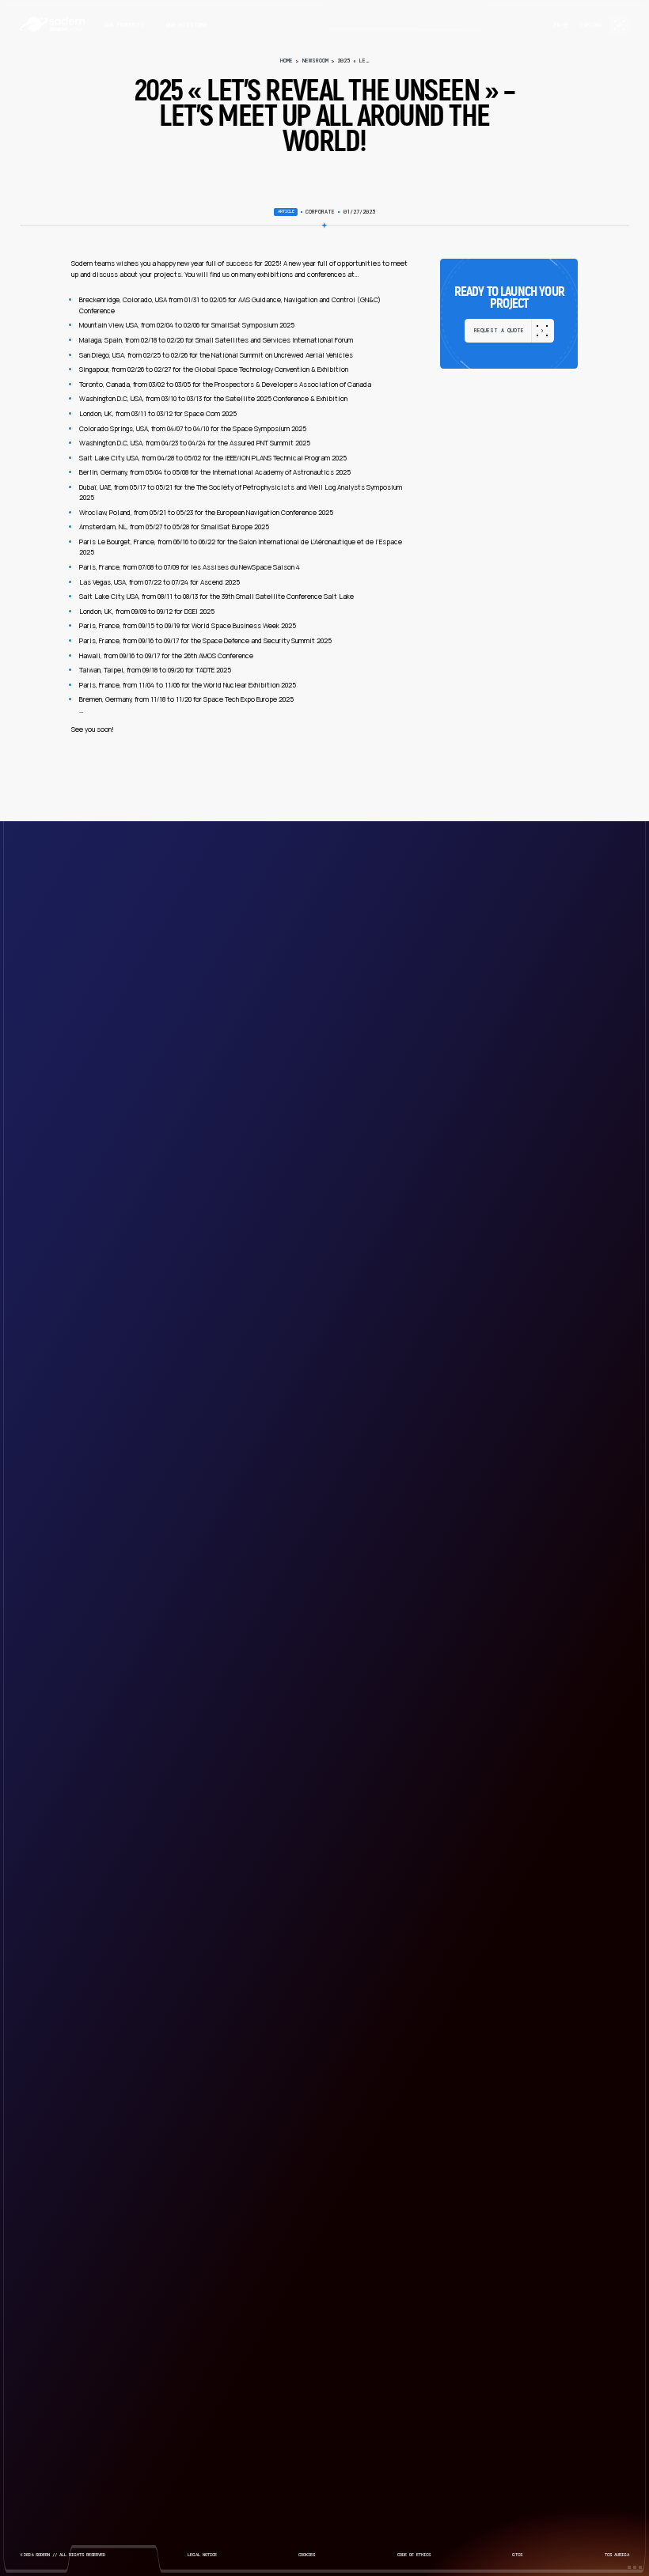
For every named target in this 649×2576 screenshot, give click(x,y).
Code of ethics (414, 2555)
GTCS (517, 2555)
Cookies (307, 2555)
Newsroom (315, 61)
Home (287, 61)
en (557, 25)
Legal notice (202, 2555)
